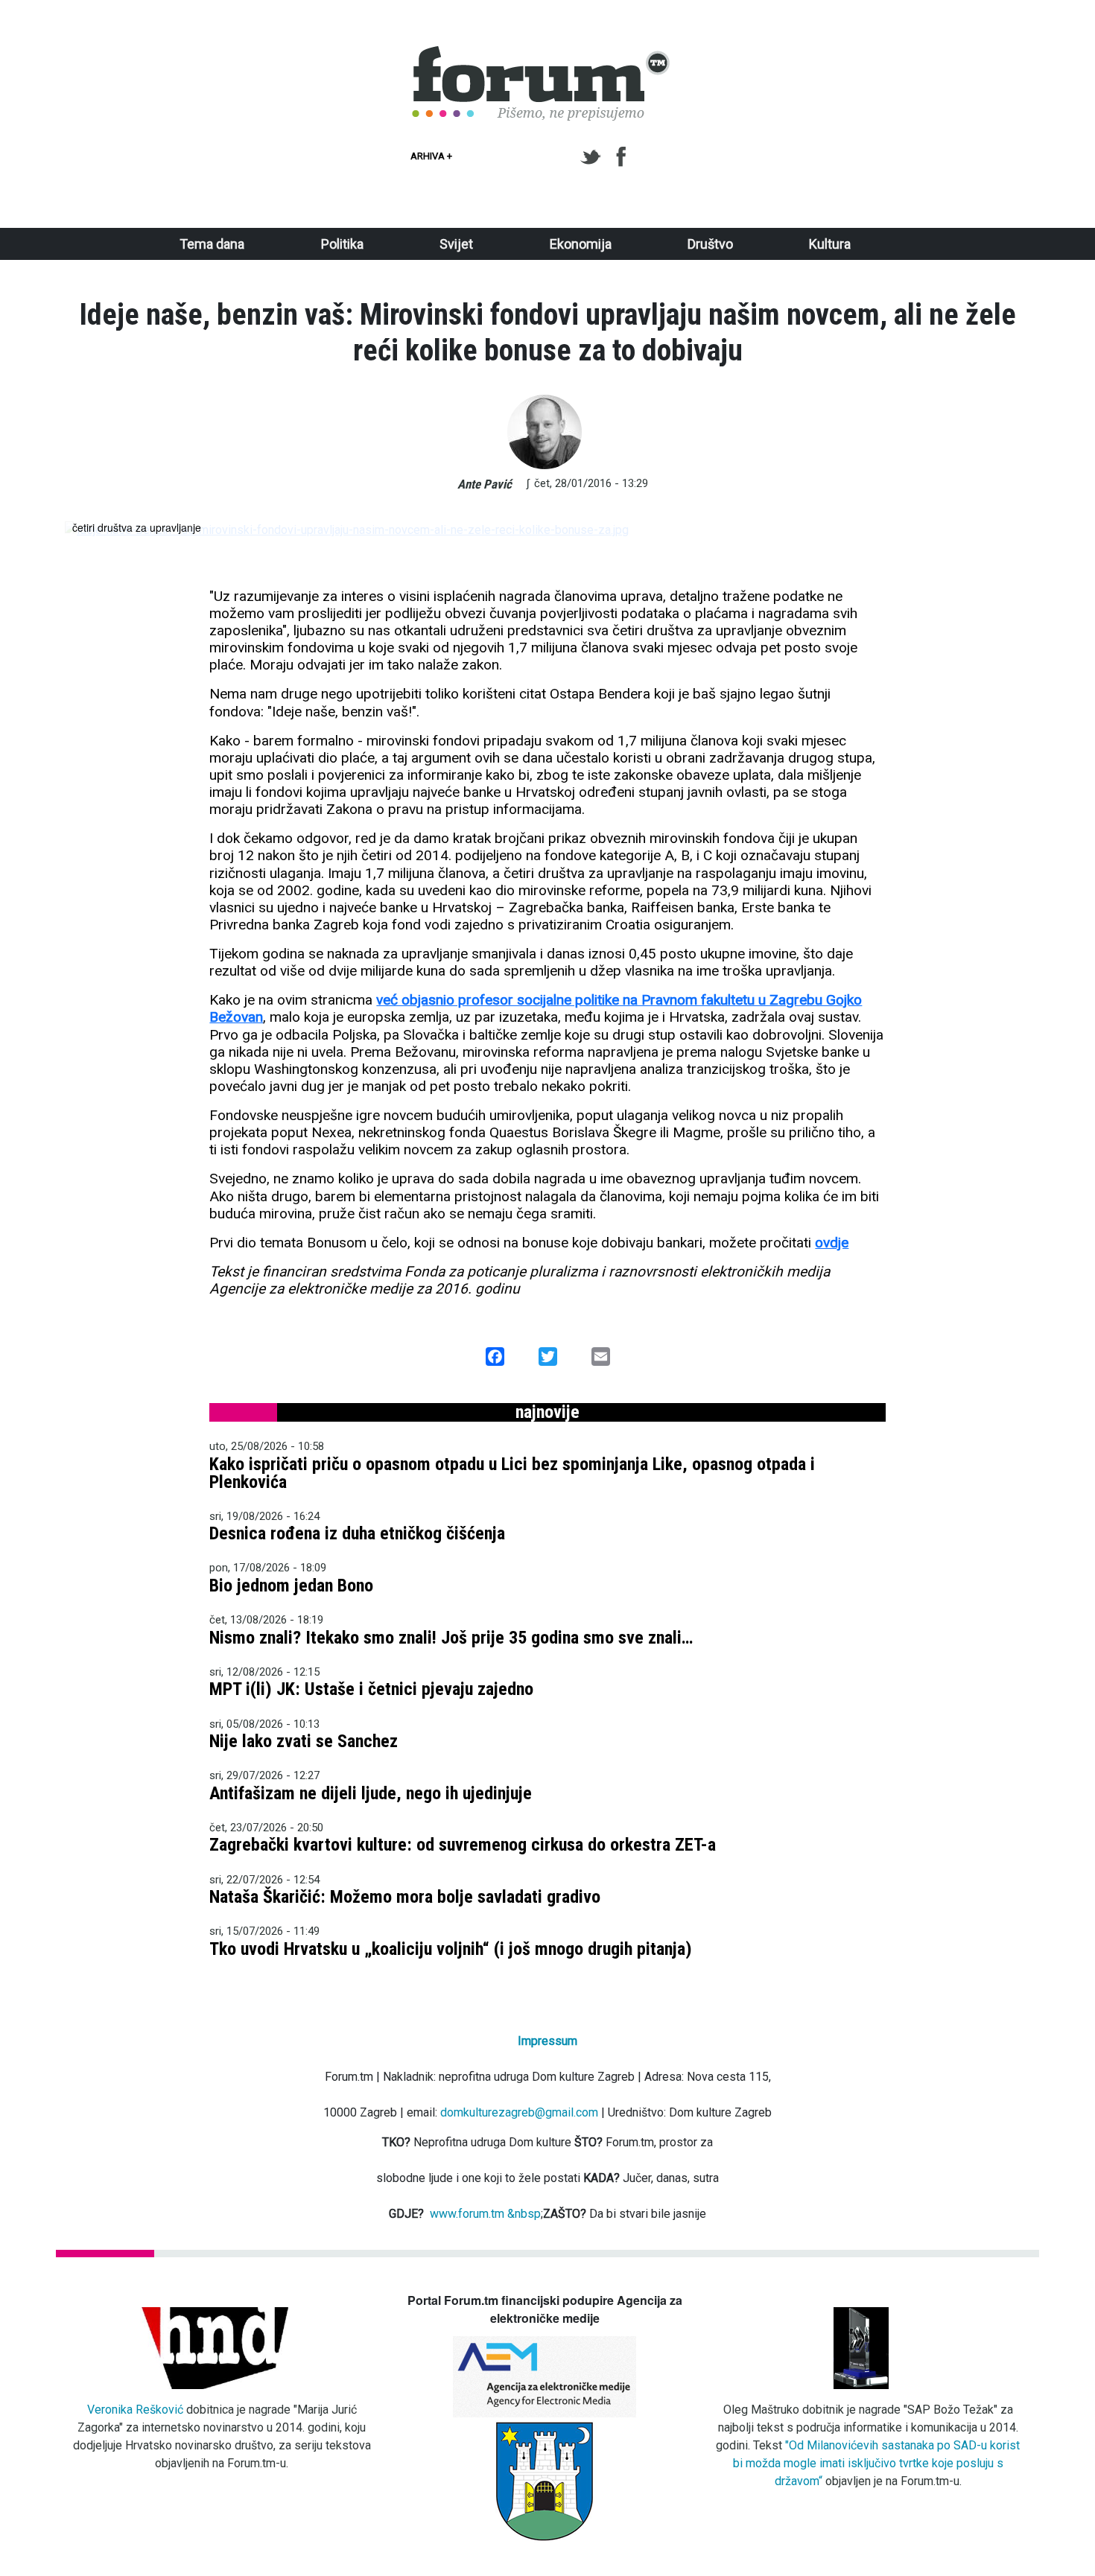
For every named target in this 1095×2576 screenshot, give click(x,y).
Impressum (547, 2041)
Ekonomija (581, 244)
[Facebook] (622, 157)
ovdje (832, 1243)
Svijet (456, 244)
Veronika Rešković (135, 2410)
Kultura (830, 244)
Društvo (710, 244)
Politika (342, 244)
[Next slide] (1006, 530)
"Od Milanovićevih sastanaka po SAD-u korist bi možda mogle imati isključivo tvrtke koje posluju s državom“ (877, 2463)
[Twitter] (593, 157)
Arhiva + (431, 156)
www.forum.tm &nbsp (485, 2214)
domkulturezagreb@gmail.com (519, 2112)
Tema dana (212, 244)
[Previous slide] (89, 530)
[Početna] (542, 54)
